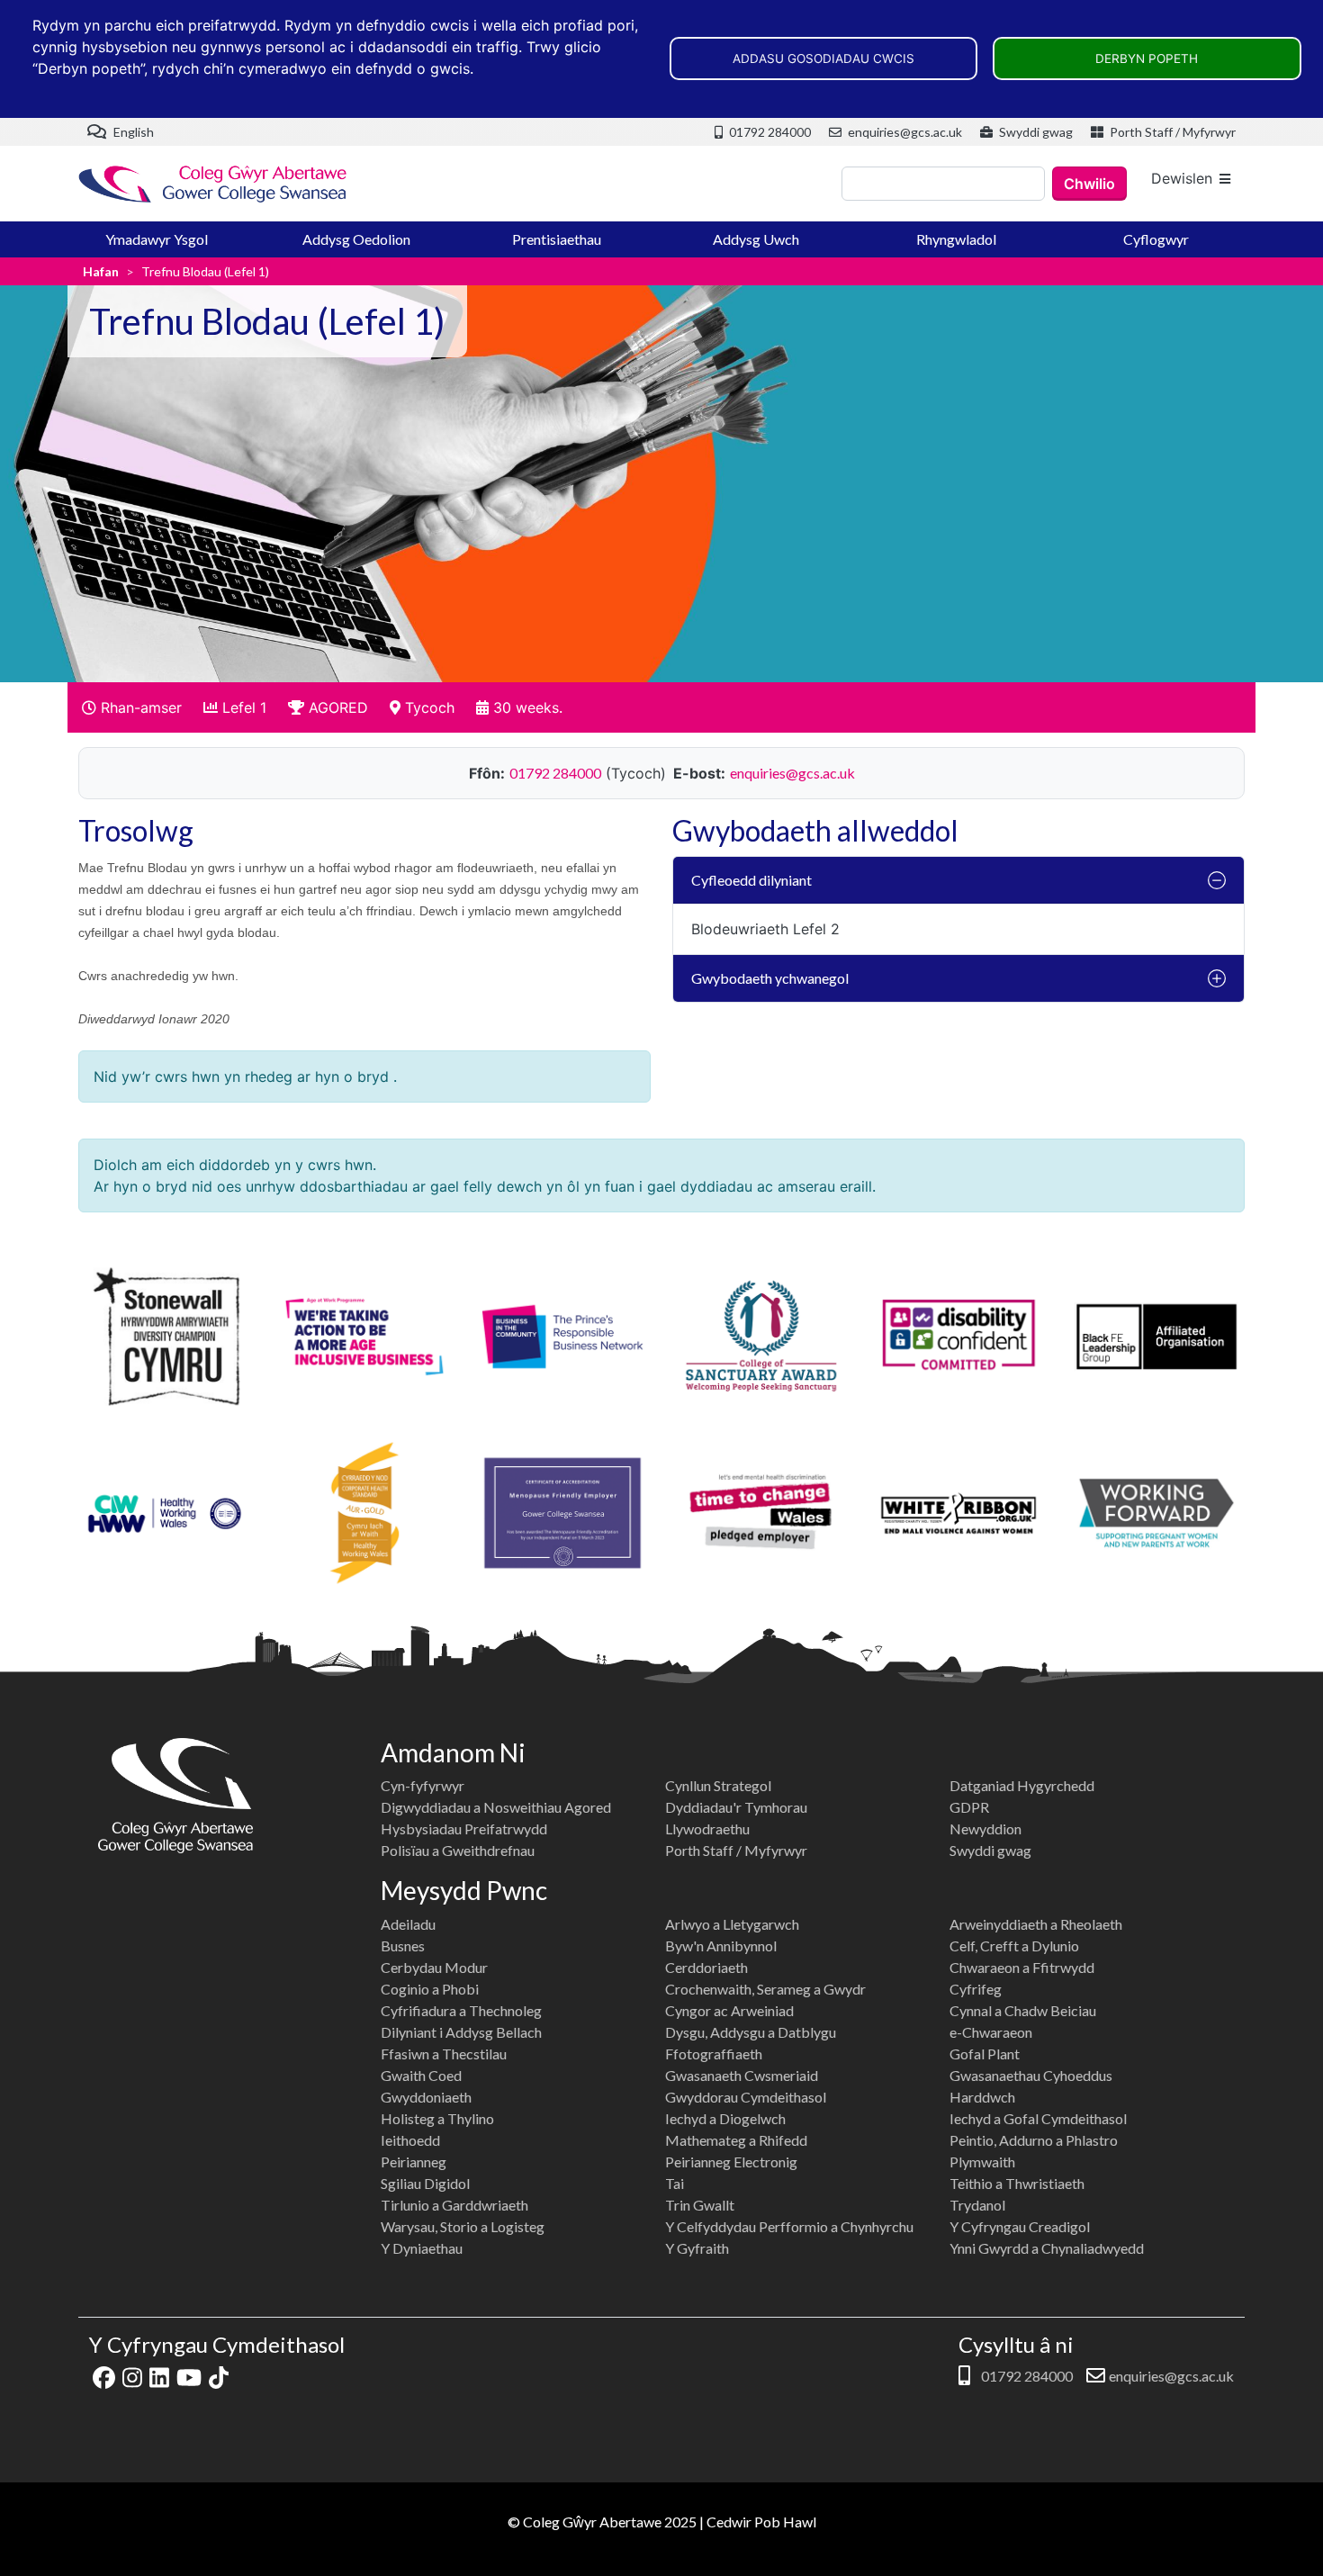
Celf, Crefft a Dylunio (1014, 1946)
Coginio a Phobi (430, 1989)
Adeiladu (408, 1924)
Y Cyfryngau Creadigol (1020, 2226)
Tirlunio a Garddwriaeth (454, 2205)
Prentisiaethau (557, 239)
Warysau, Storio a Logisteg (463, 2226)
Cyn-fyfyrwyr (423, 1785)
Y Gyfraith (697, 2248)
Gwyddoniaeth (426, 2097)
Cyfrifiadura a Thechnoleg (461, 2010)
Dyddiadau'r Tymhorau (736, 1807)
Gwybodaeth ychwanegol (770, 978)
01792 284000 (769, 132)
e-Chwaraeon (991, 2032)
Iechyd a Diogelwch (725, 2118)
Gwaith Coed (421, 2075)
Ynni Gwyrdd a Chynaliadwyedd (1047, 2248)
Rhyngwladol (956, 239)
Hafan (101, 271)
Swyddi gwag (1035, 132)
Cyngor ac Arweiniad (729, 2010)
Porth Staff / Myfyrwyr (1171, 132)
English (132, 132)
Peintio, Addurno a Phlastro (1034, 2140)
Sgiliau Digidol (425, 2183)
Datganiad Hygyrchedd (1022, 1785)
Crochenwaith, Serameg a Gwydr (765, 1989)
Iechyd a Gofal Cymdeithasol (1038, 2118)
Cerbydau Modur (434, 1967)
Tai (675, 2183)
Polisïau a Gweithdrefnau (458, 1850)
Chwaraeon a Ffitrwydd (1022, 1967)
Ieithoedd (410, 2140)
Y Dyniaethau (422, 2248)
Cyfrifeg (976, 1989)
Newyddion (985, 1828)
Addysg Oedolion (356, 239)
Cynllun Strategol (718, 1785)
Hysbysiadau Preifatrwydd (464, 1828)
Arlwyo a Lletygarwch (732, 1924)
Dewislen (1182, 178)
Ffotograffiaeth (714, 2054)
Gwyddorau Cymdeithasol (746, 2097)
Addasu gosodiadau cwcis (823, 59)
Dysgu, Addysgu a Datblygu (751, 2032)
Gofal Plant (985, 2054)
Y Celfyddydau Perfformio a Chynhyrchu (789, 2226)
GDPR (969, 1807)
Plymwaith (982, 2162)
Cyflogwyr (1156, 239)
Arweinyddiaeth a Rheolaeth (1036, 1924)
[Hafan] (213, 184)
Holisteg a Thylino (437, 2118)
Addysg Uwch (756, 239)
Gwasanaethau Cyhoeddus (1031, 2075)
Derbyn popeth (1147, 59)
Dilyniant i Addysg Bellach (461, 2032)
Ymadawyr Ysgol (157, 239)
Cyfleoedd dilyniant (751, 880)
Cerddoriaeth (706, 1967)
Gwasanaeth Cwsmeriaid (742, 2075)
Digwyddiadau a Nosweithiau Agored (496, 1807)
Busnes (403, 1946)
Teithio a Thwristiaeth (1017, 2183)
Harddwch (982, 2097)
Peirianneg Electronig (731, 2162)
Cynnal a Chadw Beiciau (1023, 2010)
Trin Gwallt (700, 2205)
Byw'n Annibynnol (721, 1946)
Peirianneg (414, 2162)
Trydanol (977, 2205)
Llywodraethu (707, 1828)
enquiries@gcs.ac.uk (904, 132)
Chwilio (1089, 184)
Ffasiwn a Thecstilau (444, 2054)
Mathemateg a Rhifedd (736, 2140)
